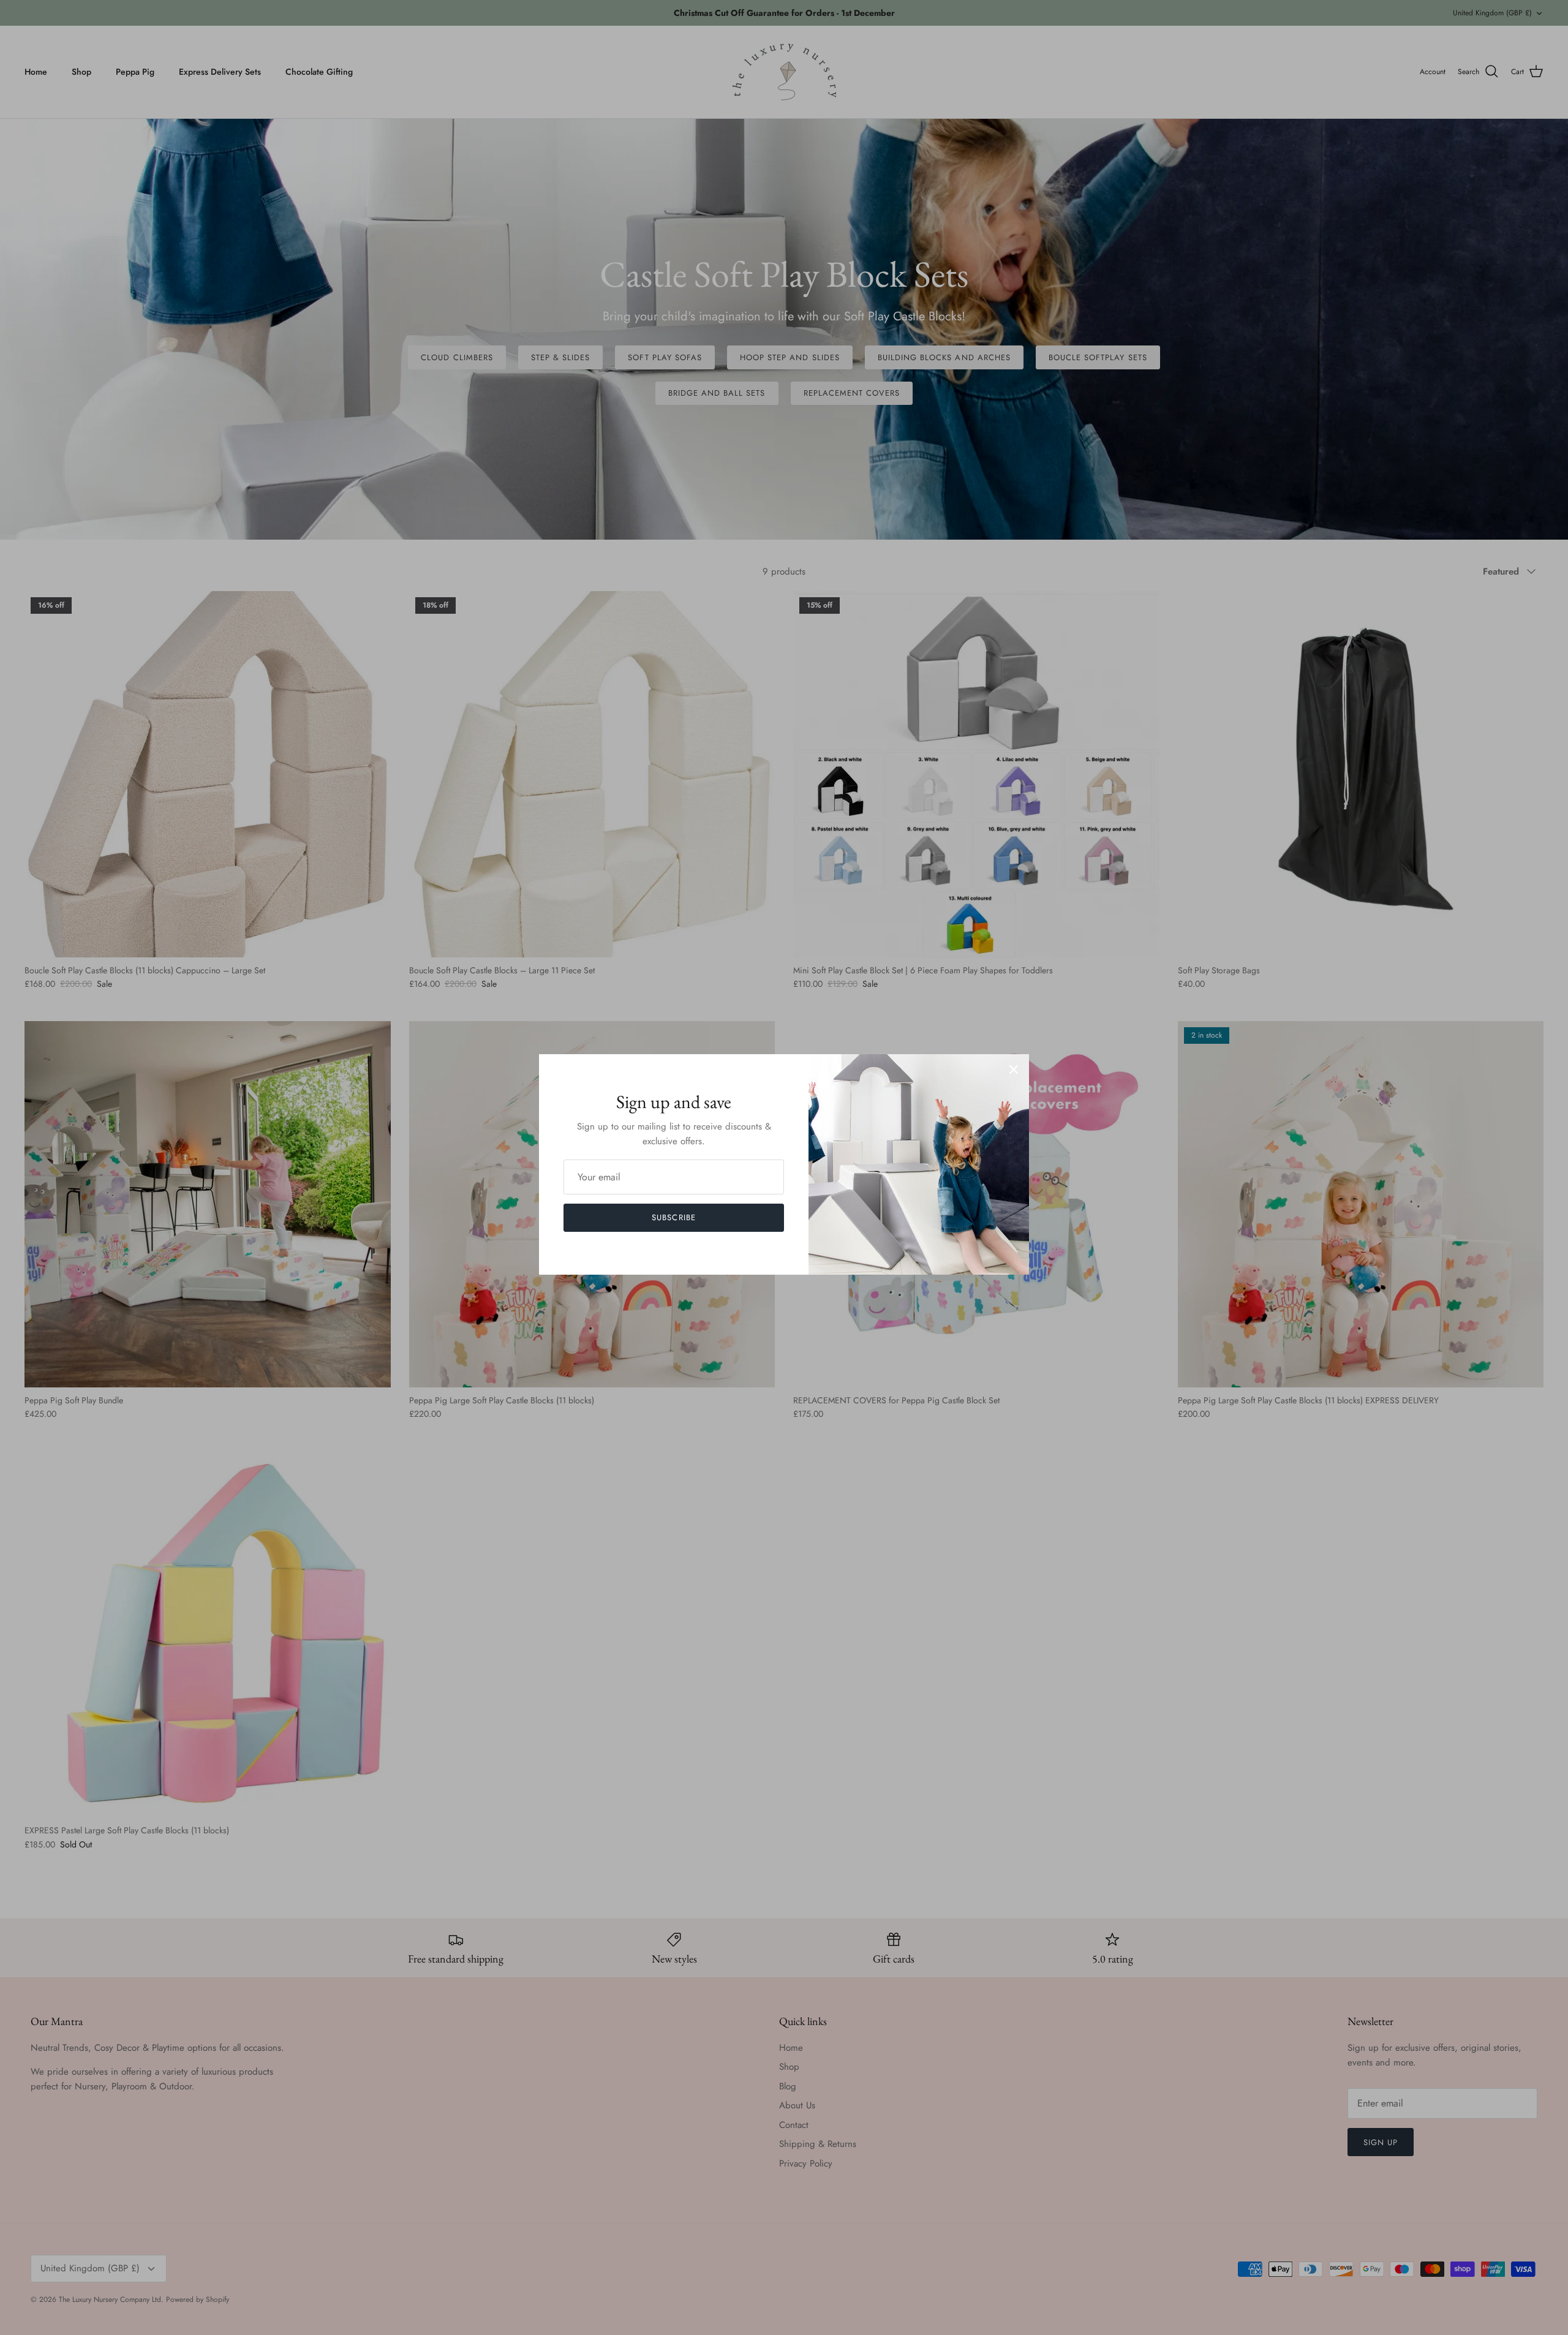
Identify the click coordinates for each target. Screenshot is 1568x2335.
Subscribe (673, 1217)
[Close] (1014, 1069)
